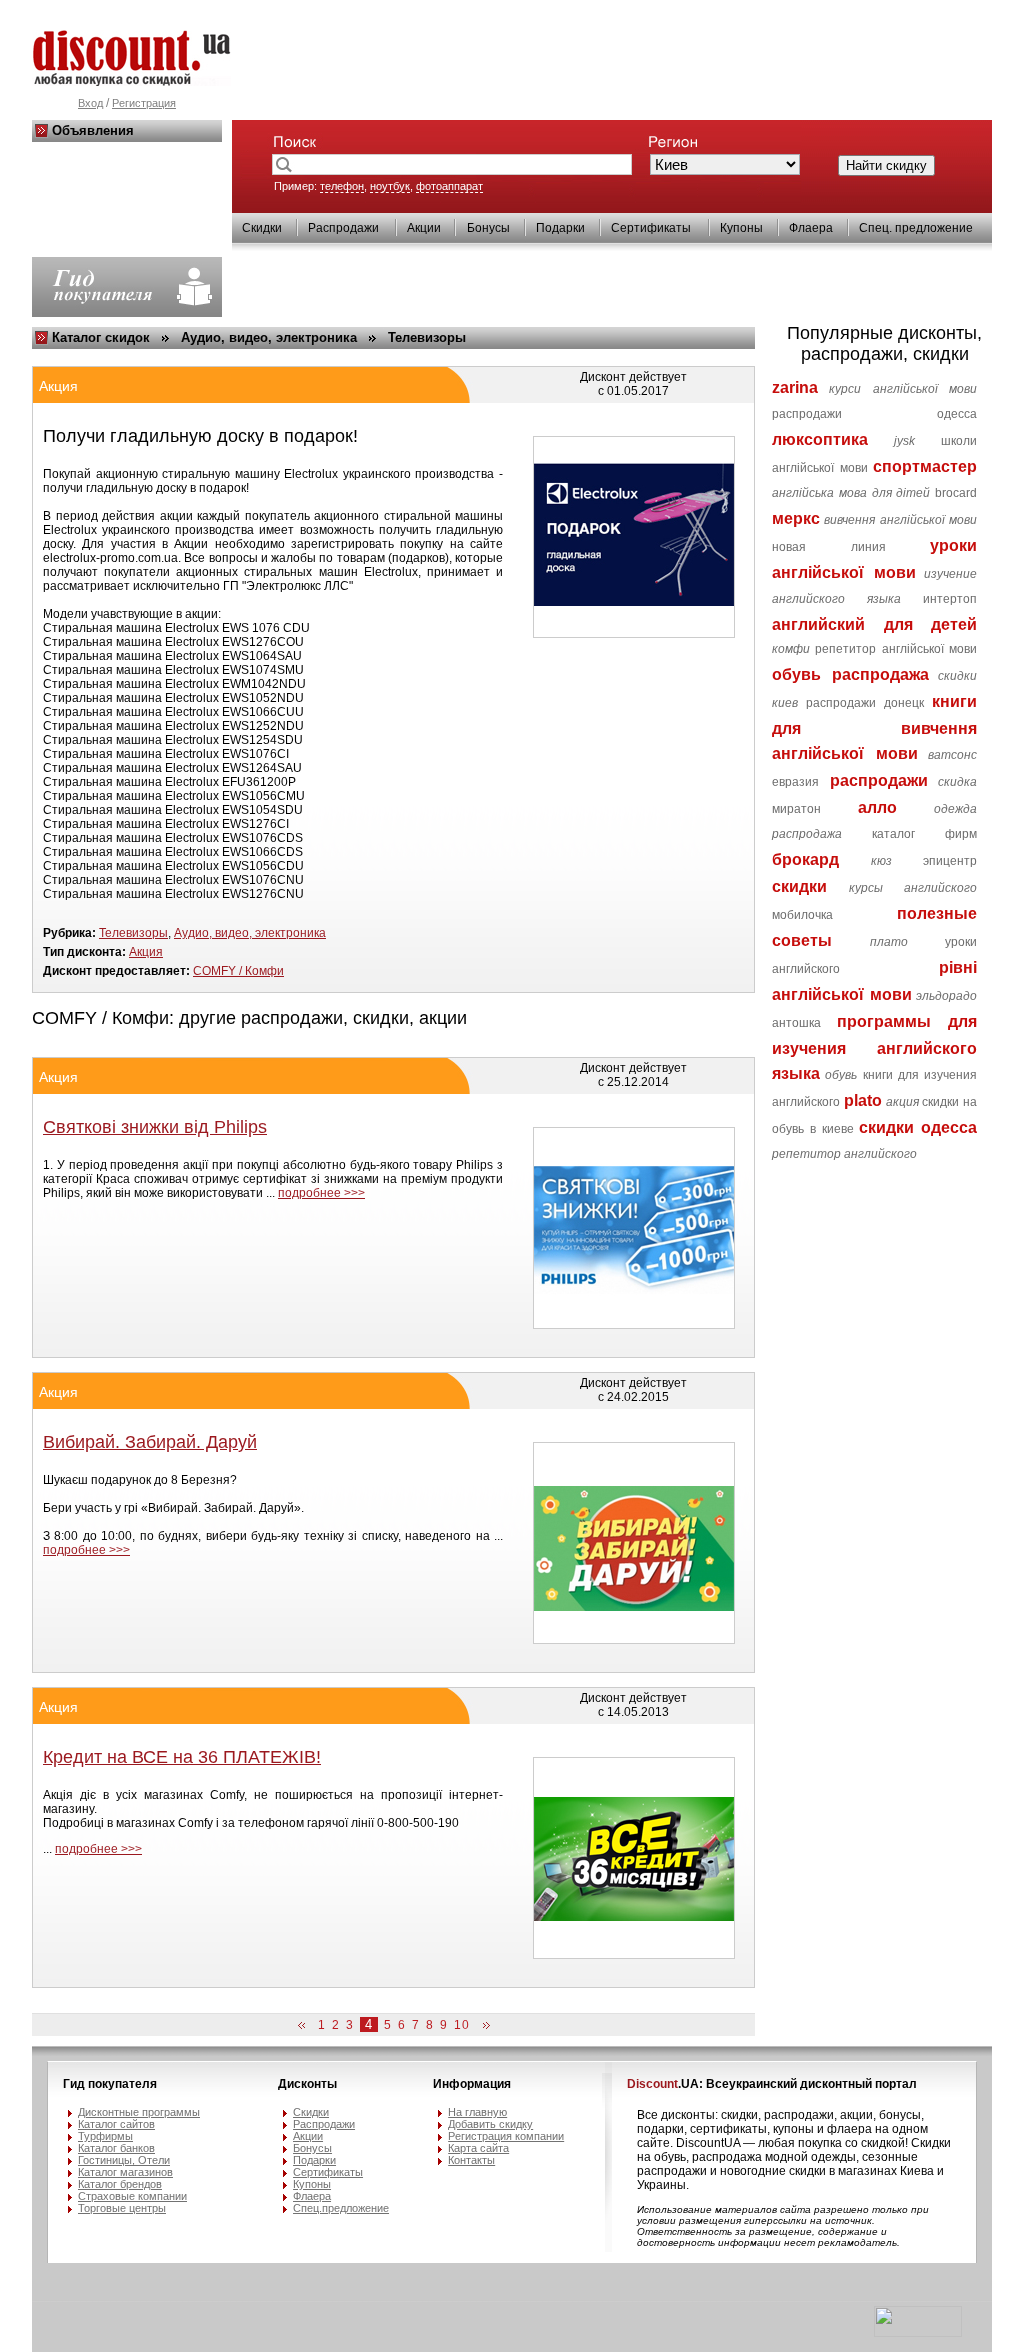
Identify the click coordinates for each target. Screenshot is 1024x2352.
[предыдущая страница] (305, 2026)
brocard (956, 493)
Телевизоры (427, 337)
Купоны (741, 228)
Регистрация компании (506, 2136)
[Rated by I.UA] (918, 2333)
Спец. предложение (916, 228)
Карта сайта (478, 2148)
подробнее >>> (321, 1193)
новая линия (828, 547)
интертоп (950, 599)
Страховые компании (132, 2196)
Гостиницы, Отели (124, 2160)
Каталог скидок (101, 337)
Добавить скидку (490, 2124)
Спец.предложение (341, 2208)
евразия (795, 782)
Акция (146, 952)
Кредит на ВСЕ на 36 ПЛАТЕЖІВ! (182, 1757)
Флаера (811, 228)
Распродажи (343, 228)
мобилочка (802, 915)
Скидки (262, 228)
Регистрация (144, 103)
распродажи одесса (874, 414)
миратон (796, 809)
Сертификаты (651, 228)
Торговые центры (122, 2208)
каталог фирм (924, 834)
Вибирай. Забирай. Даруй (150, 1442)
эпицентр (950, 861)
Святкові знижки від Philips (155, 1127)
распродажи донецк (865, 703)
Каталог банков (116, 2148)
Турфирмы (105, 2136)
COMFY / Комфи (238, 971)
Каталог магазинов (125, 2172)
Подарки (560, 228)
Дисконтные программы (139, 2112)
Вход (90, 103)
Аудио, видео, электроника (269, 337)
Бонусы (488, 228)
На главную (477, 2112)
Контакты (471, 2160)
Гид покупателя (110, 2084)
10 (462, 2025)
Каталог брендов (120, 2184)
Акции (424, 228)
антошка (796, 1023)
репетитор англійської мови (896, 649)
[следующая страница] (483, 2026)
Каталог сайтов (116, 2124)
